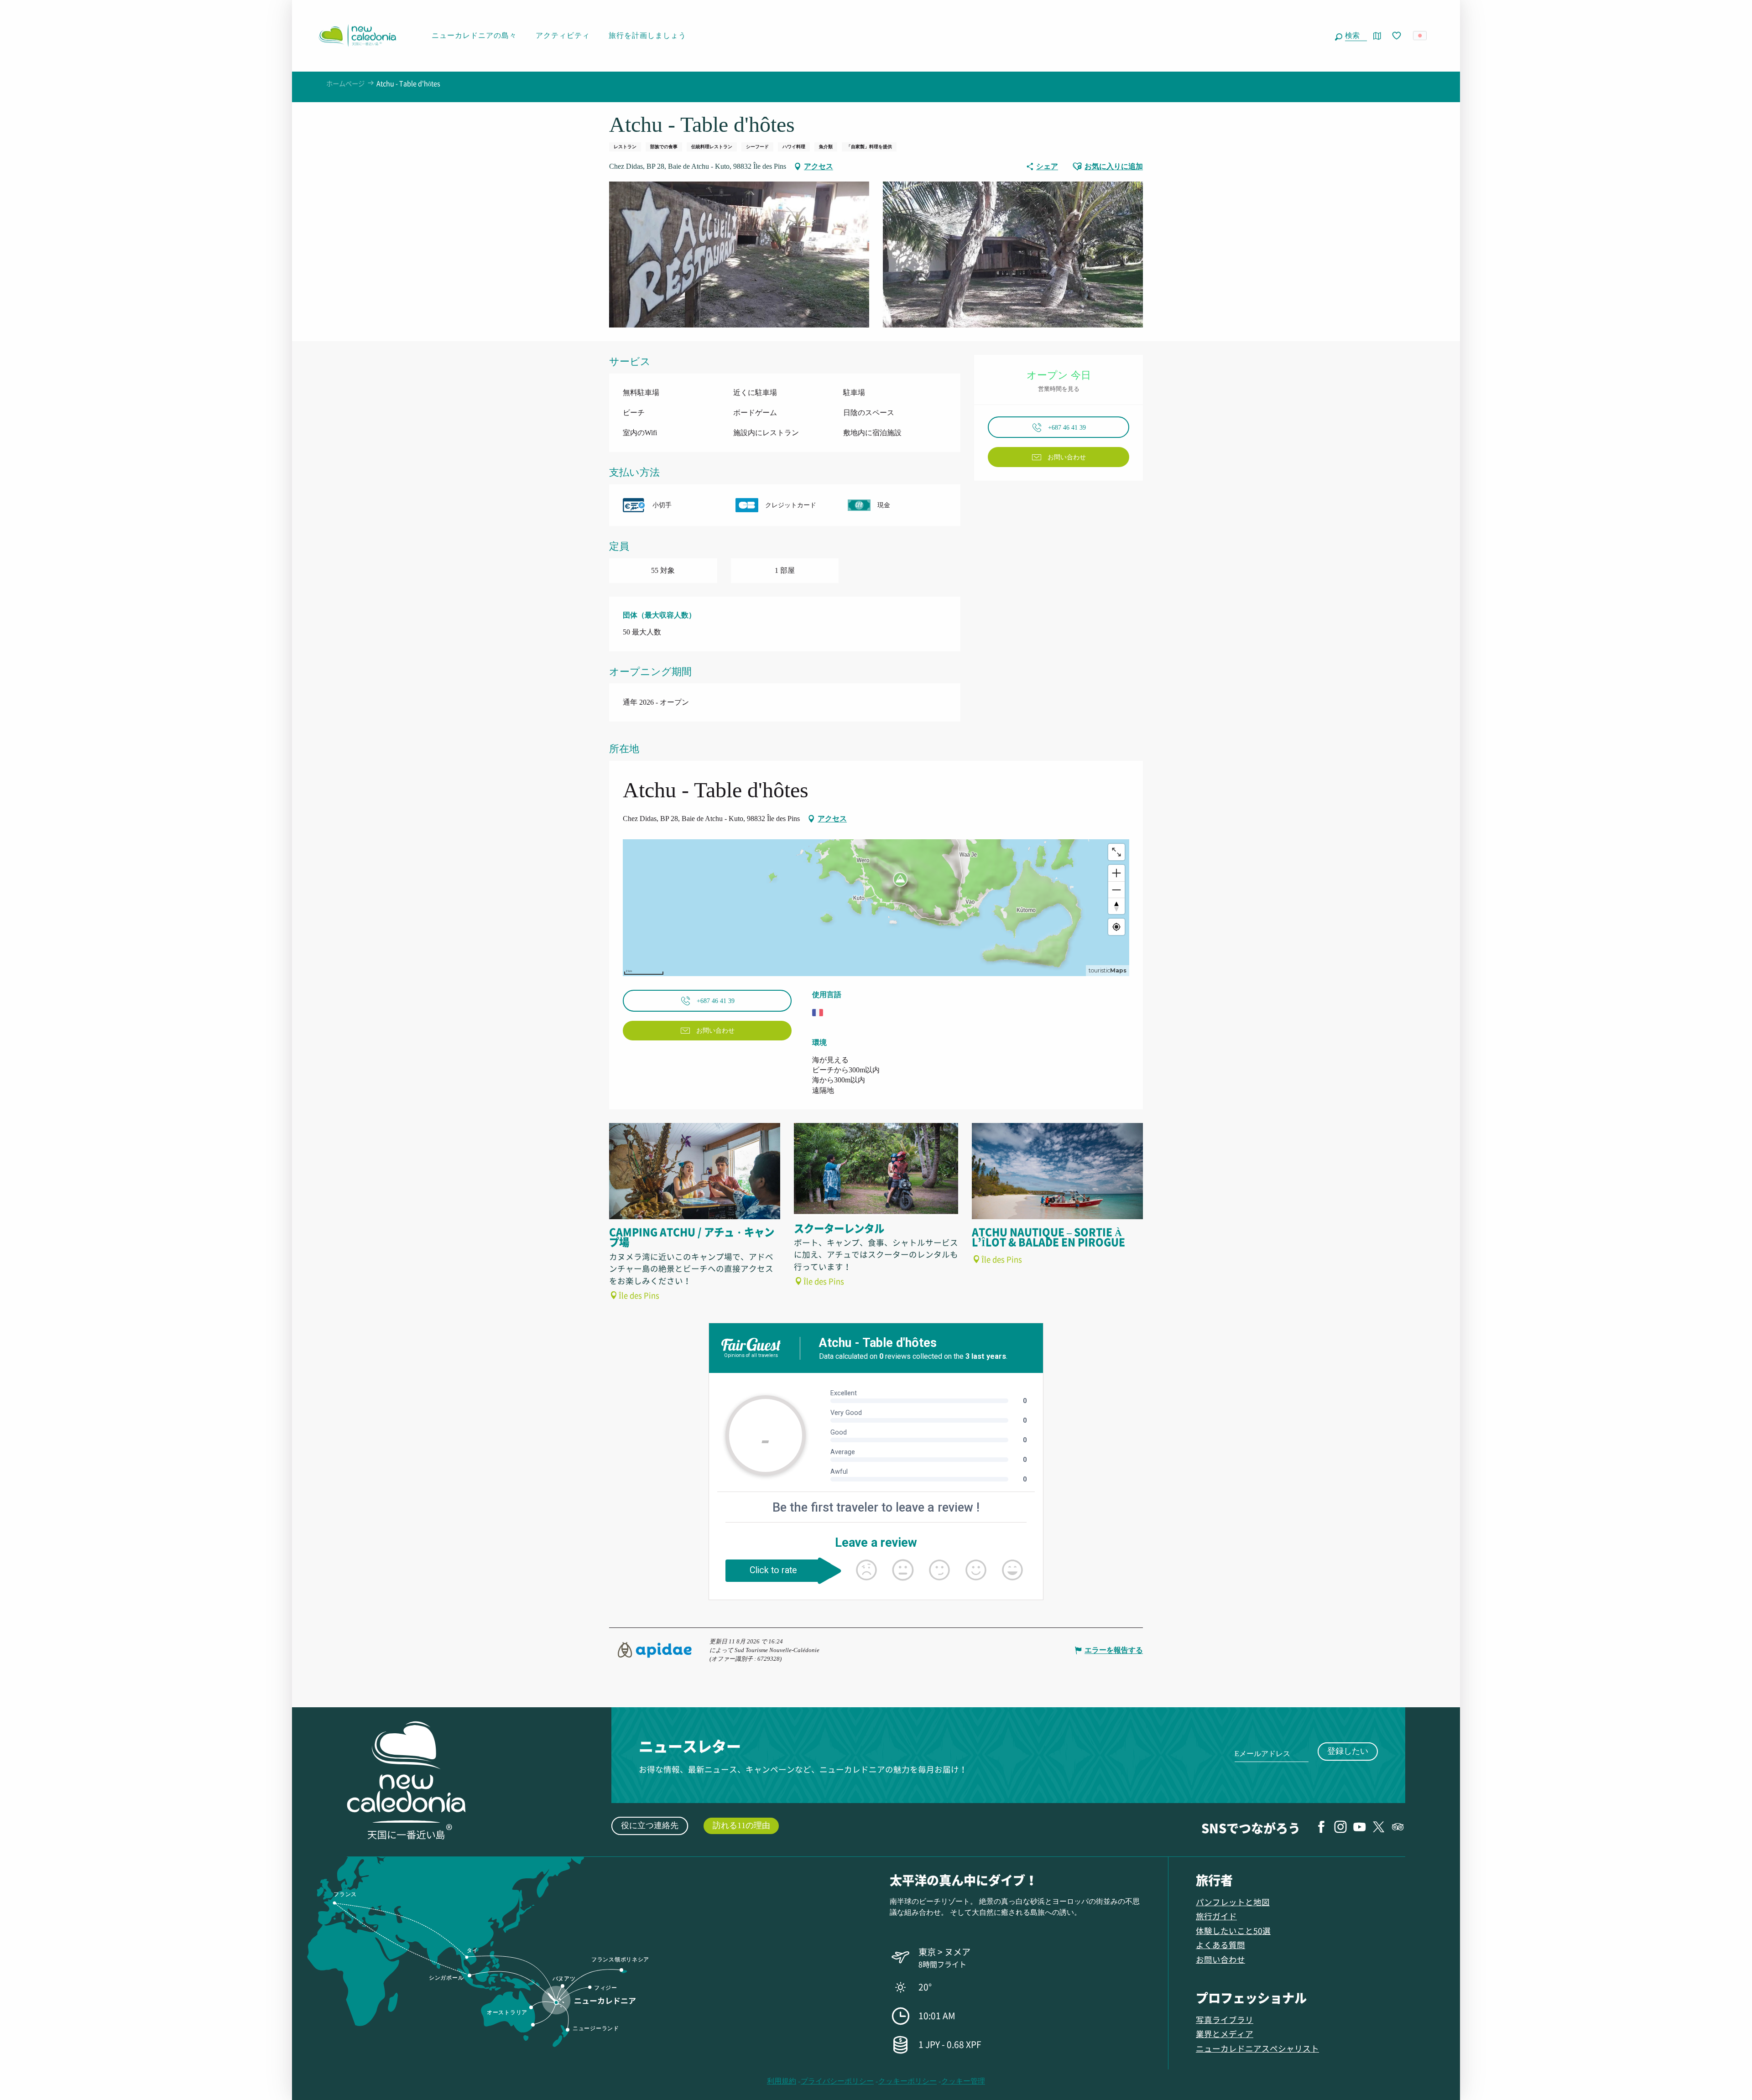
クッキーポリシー (907, 2081)
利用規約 (782, 2081)
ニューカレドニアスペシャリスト (1257, 2048)
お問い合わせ (1220, 1959)
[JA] (1421, 36)
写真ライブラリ (1225, 2019)
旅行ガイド (1216, 1916)
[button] (1354, 36)
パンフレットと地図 (1233, 1902)
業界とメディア (1225, 2034)
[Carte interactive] (1377, 36)
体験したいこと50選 (1233, 1931)
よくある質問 (1220, 1945)
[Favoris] (1397, 36)
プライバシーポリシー (837, 2081)
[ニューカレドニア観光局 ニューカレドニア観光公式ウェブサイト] (357, 36)
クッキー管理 (963, 2081)
